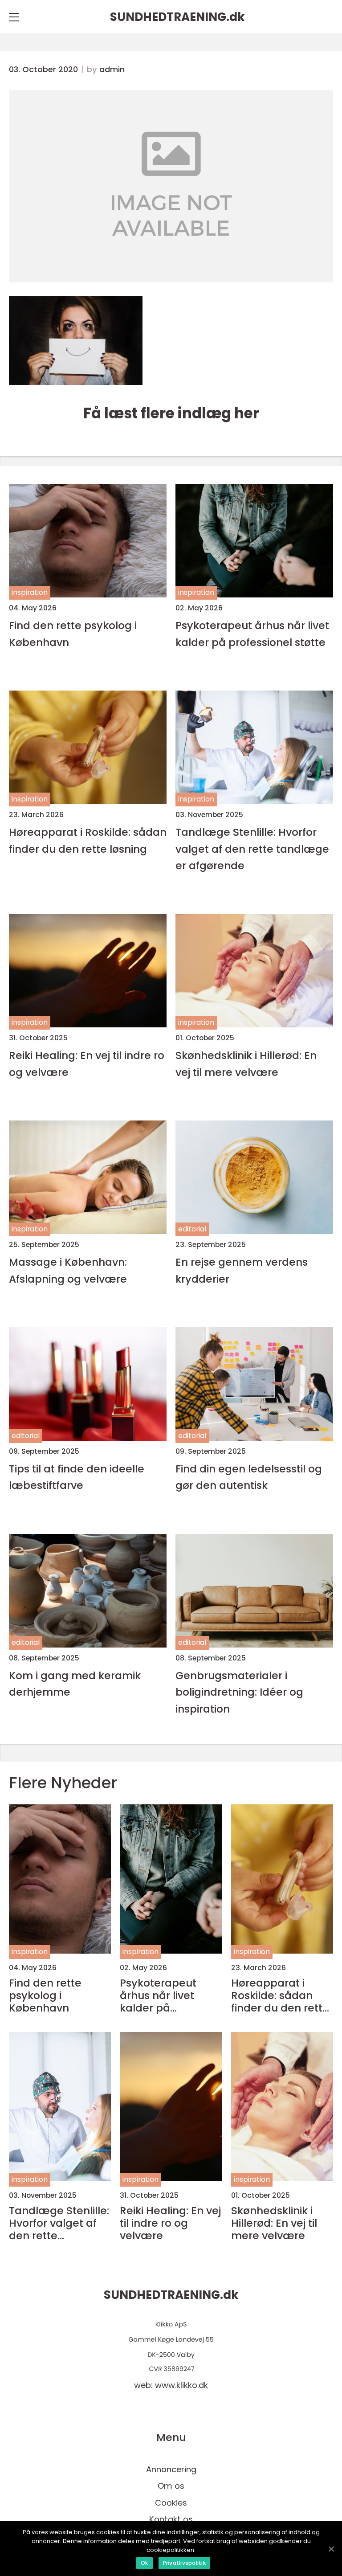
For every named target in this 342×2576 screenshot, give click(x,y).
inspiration (30, 592)
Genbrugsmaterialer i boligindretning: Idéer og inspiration (239, 1692)
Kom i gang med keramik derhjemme (75, 1684)
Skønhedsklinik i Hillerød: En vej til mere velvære (246, 1063)
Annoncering (171, 2469)
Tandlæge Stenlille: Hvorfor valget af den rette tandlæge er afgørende (252, 849)
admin (112, 70)
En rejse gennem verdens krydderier (242, 1270)
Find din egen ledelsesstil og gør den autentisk (249, 1477)
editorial (192, 1229)
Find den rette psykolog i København (73, 634)
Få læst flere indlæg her (171, 413)
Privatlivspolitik (184, 2563)
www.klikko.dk (181, 2385)
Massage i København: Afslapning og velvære (68, 1270)
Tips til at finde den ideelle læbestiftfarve (77, 1477)
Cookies (171, 2503)
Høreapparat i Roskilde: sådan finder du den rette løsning (88, 840)
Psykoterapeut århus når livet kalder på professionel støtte (252, 634)
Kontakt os (171, 2519)
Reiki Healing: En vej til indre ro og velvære (87, 1063)
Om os (171, 2486)
